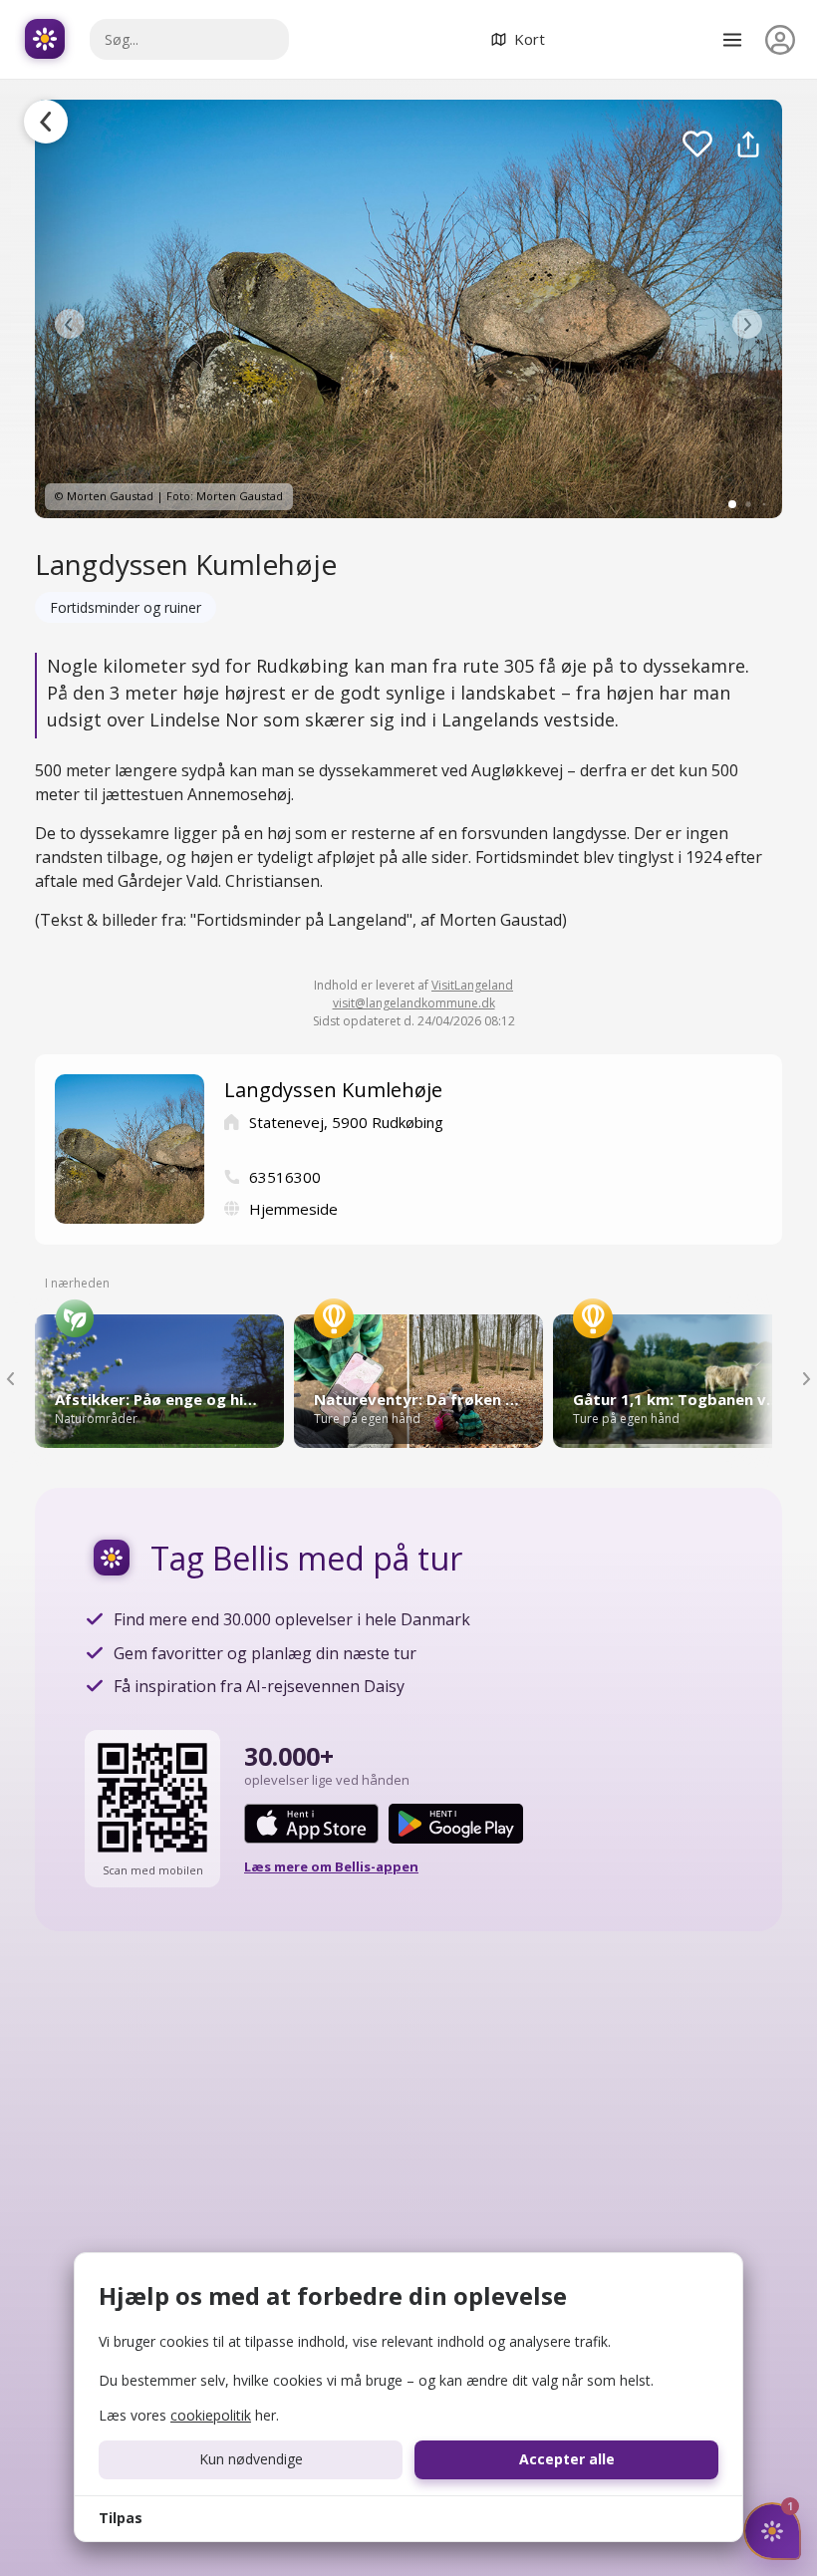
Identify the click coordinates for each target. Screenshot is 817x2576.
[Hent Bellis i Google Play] (456, 1824)
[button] (70, 324)
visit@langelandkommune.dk (414, 1003)
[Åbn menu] (732, 40)
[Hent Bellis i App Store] (311, 1824)
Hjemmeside (293, 1209)
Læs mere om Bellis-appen (331, 1866)
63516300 (285, 1177)
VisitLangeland (472, 985)
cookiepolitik (211, 2415)
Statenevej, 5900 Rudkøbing (346, 1122)
